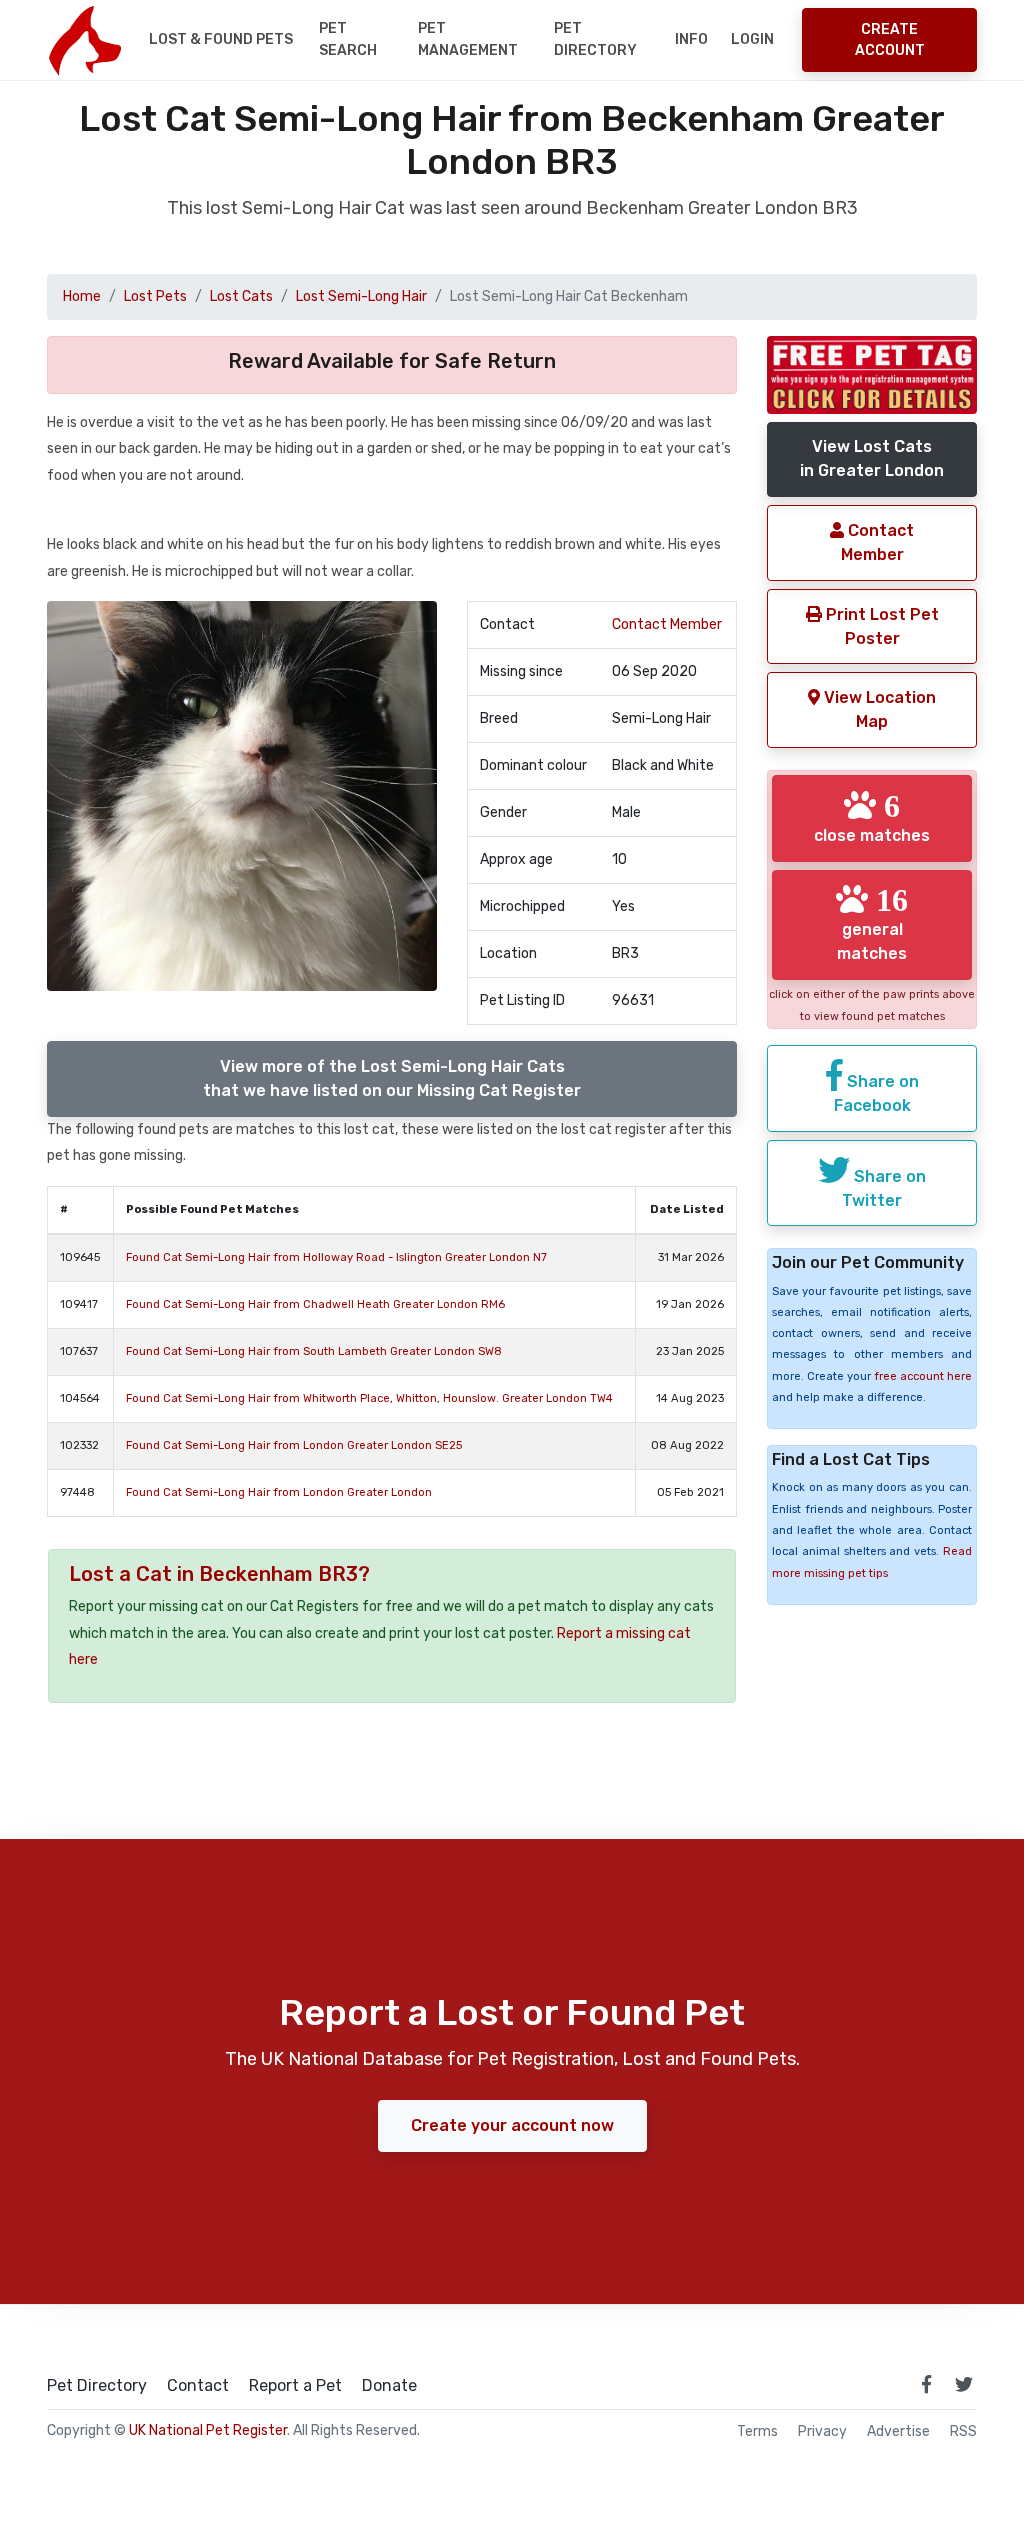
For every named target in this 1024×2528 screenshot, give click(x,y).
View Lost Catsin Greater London (872, 458)
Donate (389, 2386)
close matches (872, 817)
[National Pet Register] (84, 40)
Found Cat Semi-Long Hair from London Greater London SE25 (294, 1445)
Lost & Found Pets (221, 39)
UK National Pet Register (208, 2430)
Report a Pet (295, 2386)
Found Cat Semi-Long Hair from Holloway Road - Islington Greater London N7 (336, 1257)
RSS (963, 2432)
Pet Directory (595, 39)
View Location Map (878, 709)
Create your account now (512, 2125)
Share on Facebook (876, 1093)
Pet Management (468, 39)
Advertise (898, 2432)
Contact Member (667, 624)
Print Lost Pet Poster (880, 626)
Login (752, 39)
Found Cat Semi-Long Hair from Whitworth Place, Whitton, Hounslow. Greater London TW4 (369, 1398)
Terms (757, 2432)
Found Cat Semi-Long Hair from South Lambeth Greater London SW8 (314, 1351)
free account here (923, 1376)
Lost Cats (241, 296)
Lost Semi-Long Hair (361, 296)
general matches (872, 923)
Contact (198, 2386)
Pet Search (348, 39)
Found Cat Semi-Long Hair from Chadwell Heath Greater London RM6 (315, 1304)
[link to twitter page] (964, 2384)
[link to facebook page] (926, 2384)
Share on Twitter (884, 1188)
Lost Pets (155, 296)
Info (691, 39)
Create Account (890, 40)
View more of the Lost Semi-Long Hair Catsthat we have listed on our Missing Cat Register (392, 1078)
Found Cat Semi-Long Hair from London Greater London (279, 1492)
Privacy (822, 2432)
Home (82, 296)
